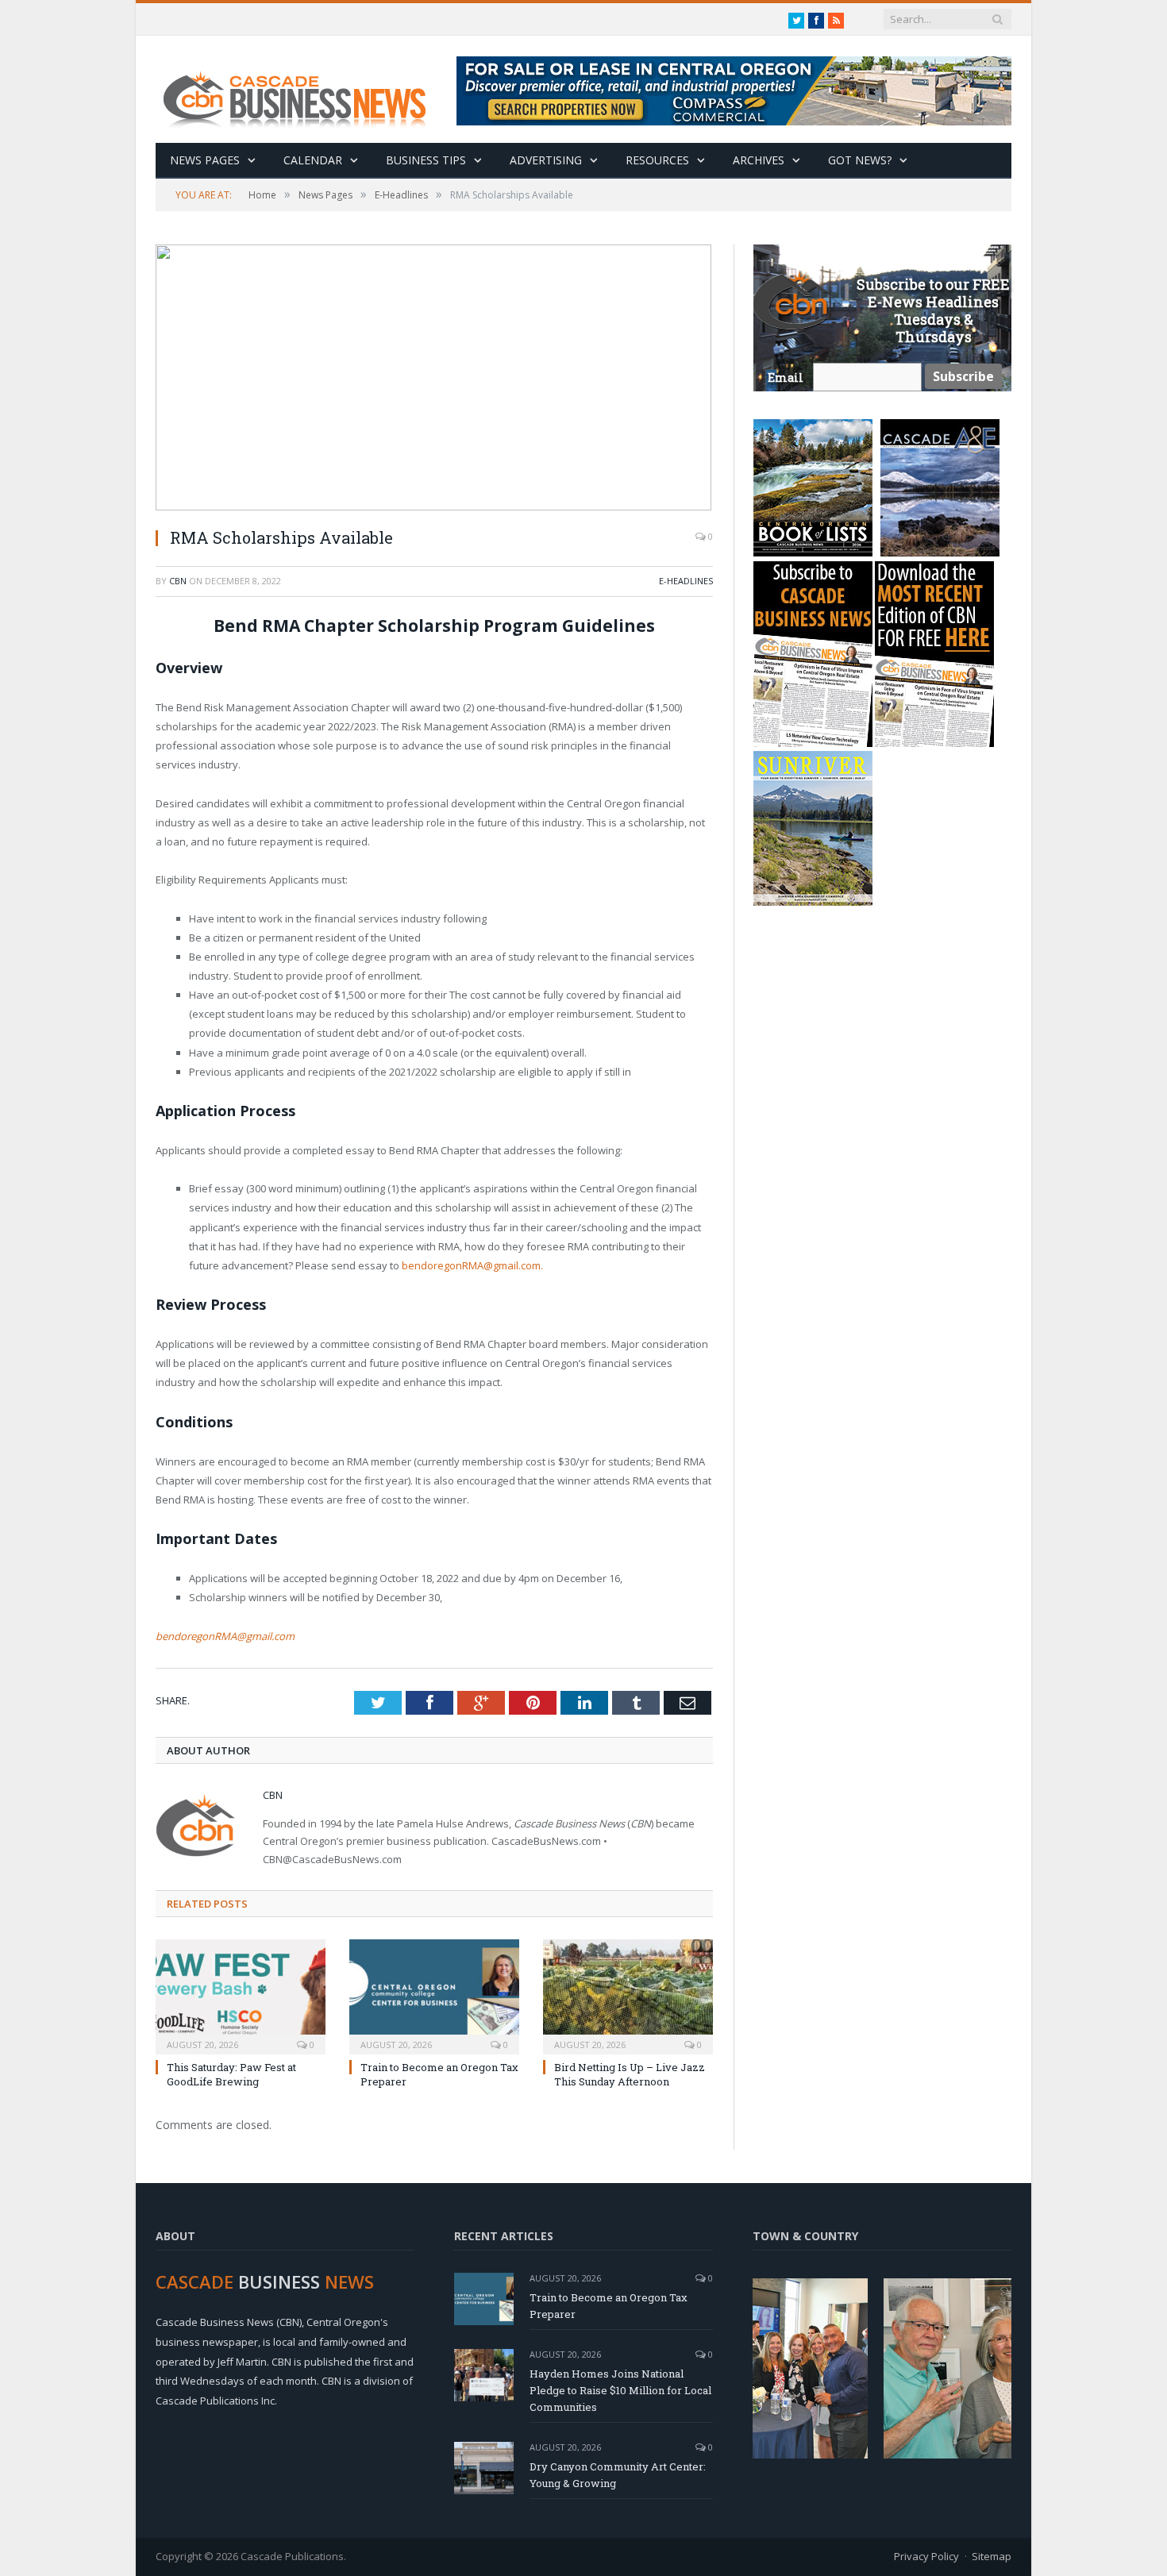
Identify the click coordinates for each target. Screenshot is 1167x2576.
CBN (178, 581)
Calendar (313, 160)
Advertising (546, 160)
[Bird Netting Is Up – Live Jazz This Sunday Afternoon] (628, 1995)
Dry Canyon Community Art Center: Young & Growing (618, 2475)
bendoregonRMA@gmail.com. (472, 1265)
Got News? (860, 160)
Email (786, 377)
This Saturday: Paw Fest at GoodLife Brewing (231, 2074)
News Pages (205, 160)
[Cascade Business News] (303, 89)
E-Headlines (686, 581)
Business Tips (426, 160)
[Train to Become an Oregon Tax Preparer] (434, 1995)
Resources (657, 160)
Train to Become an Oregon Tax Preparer (609, 2306)
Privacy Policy (926, 2556)
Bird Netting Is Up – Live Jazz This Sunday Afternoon (630, 2074)
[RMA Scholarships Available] (434, 379)
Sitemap (992, 2556)
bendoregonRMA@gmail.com (225, 1636)
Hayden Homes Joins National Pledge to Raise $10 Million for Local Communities (620, 2390)
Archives (759, 160)
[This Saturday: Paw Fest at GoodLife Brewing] (241, 1995)
